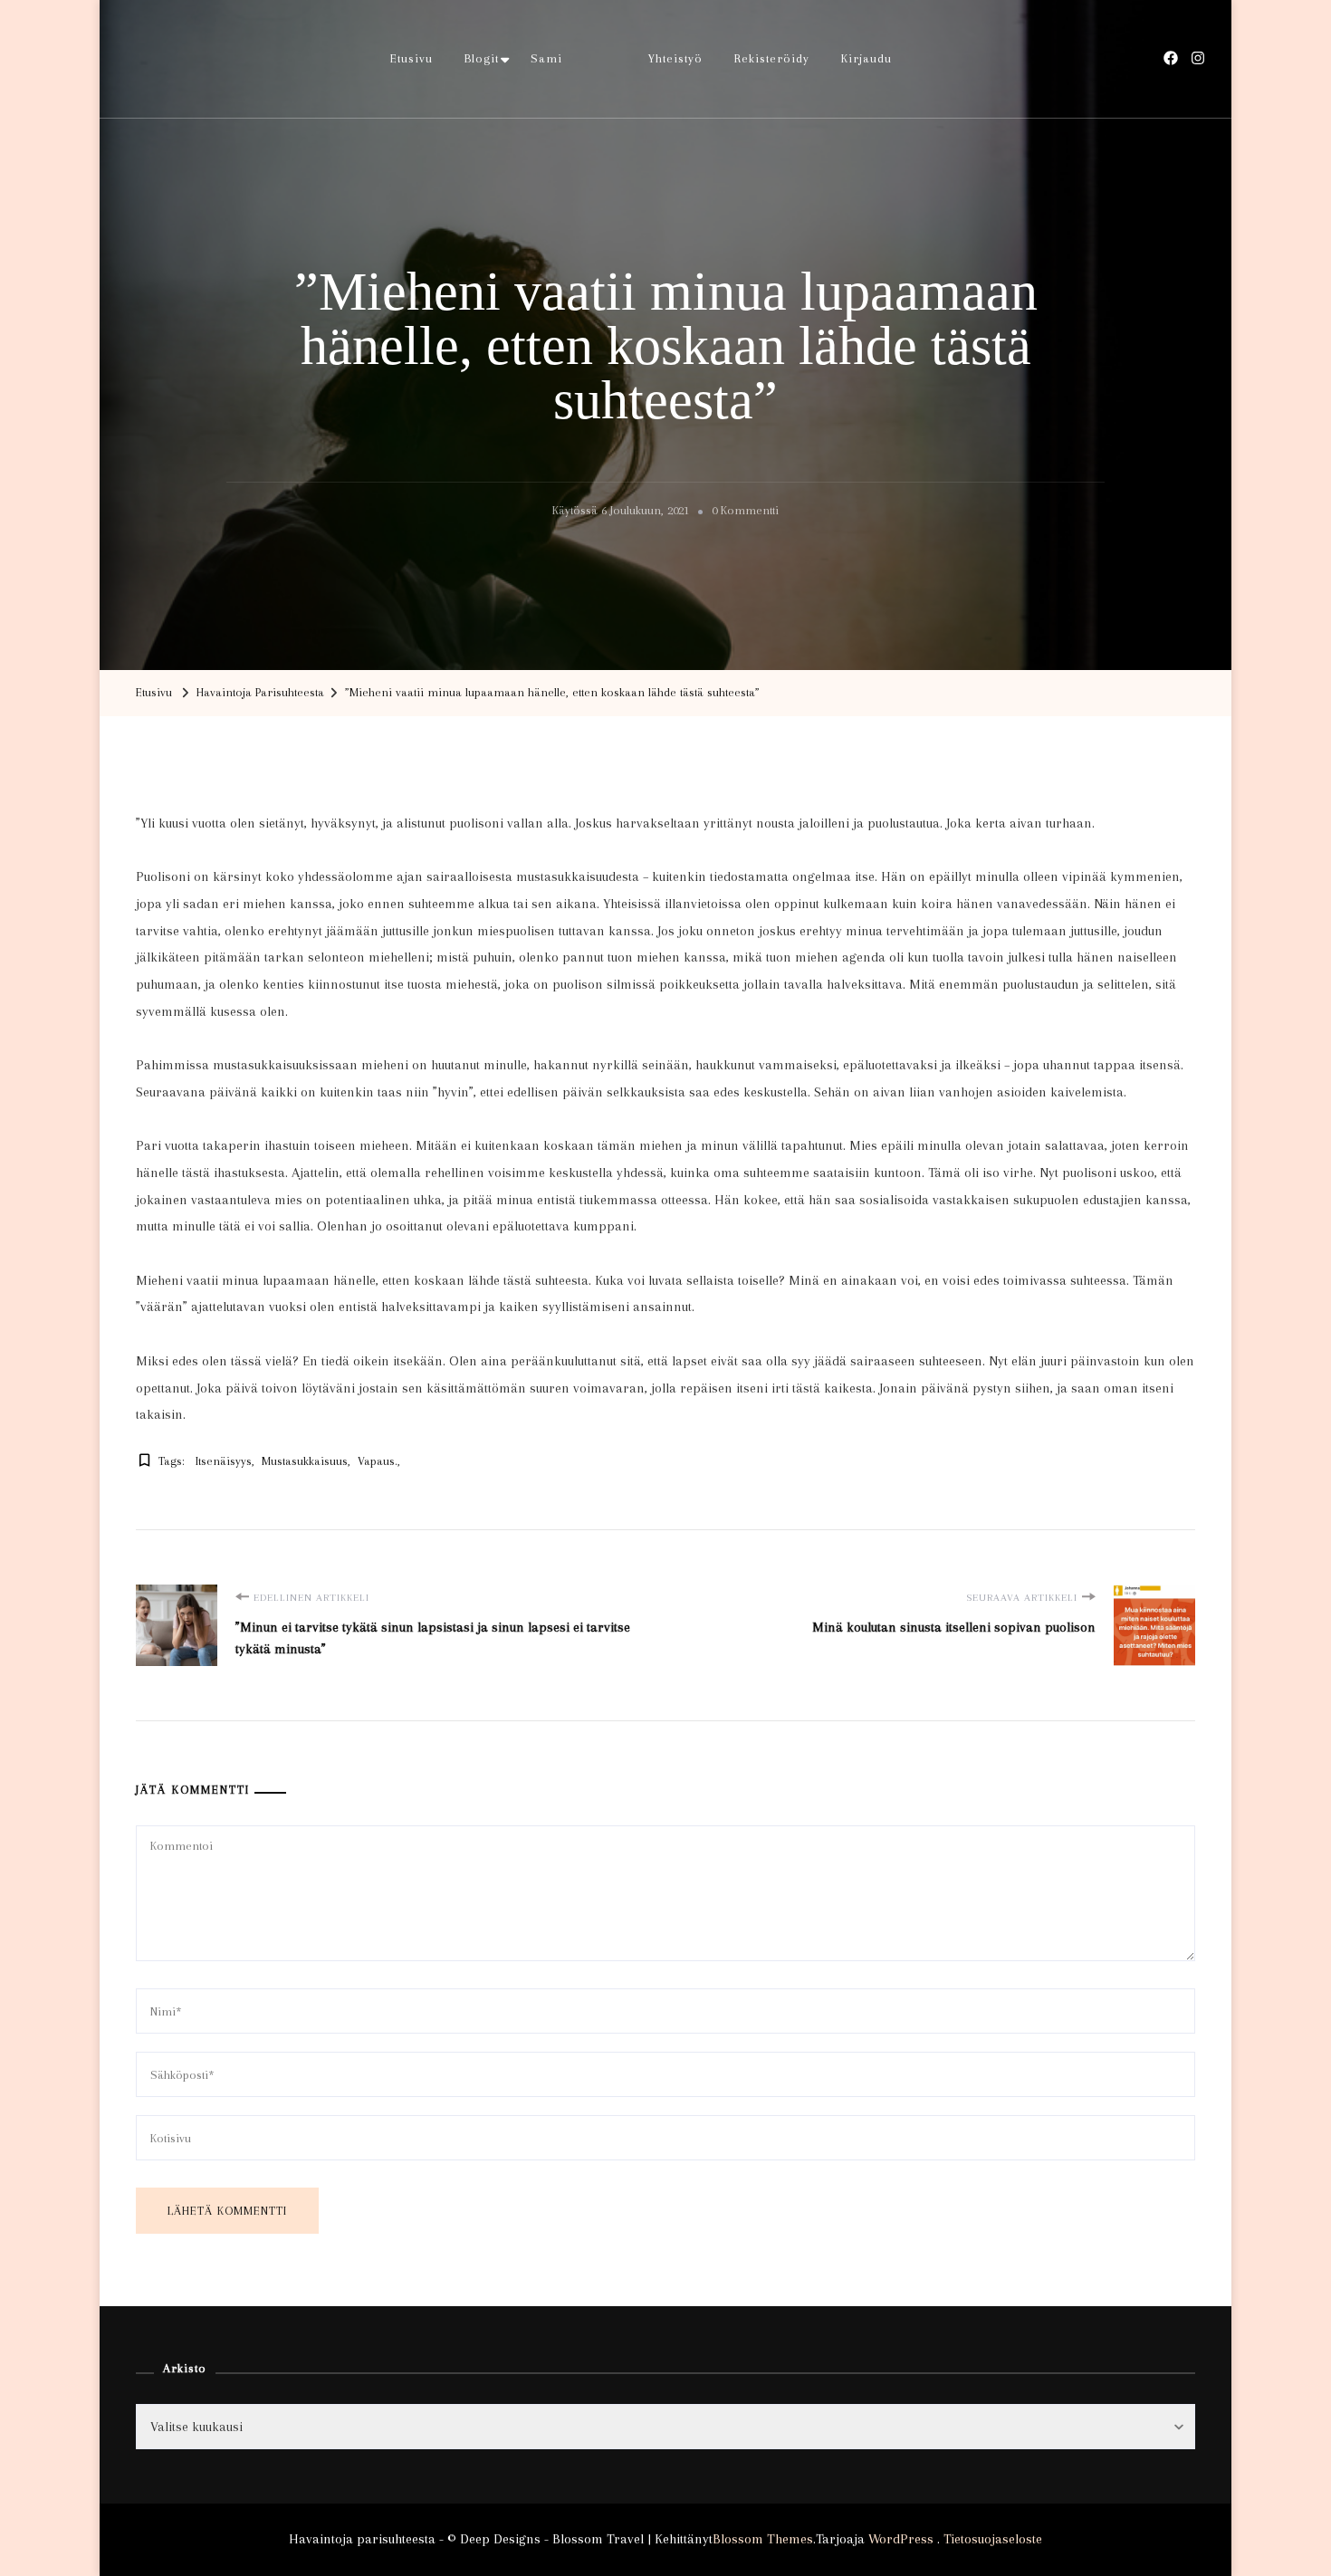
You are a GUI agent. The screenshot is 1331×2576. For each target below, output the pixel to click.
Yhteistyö (675, 58)
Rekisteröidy (772, 58)
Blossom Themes (763, 2539)
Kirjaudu (867, 58)
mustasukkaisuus (305, 1461)
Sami (546, 58)
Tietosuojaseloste (993, 2539)
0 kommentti (745, 513)
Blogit (482, 58)
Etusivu (412, 58)
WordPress (901, 2539)
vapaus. (378, 1461)
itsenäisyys (224, 1461)
